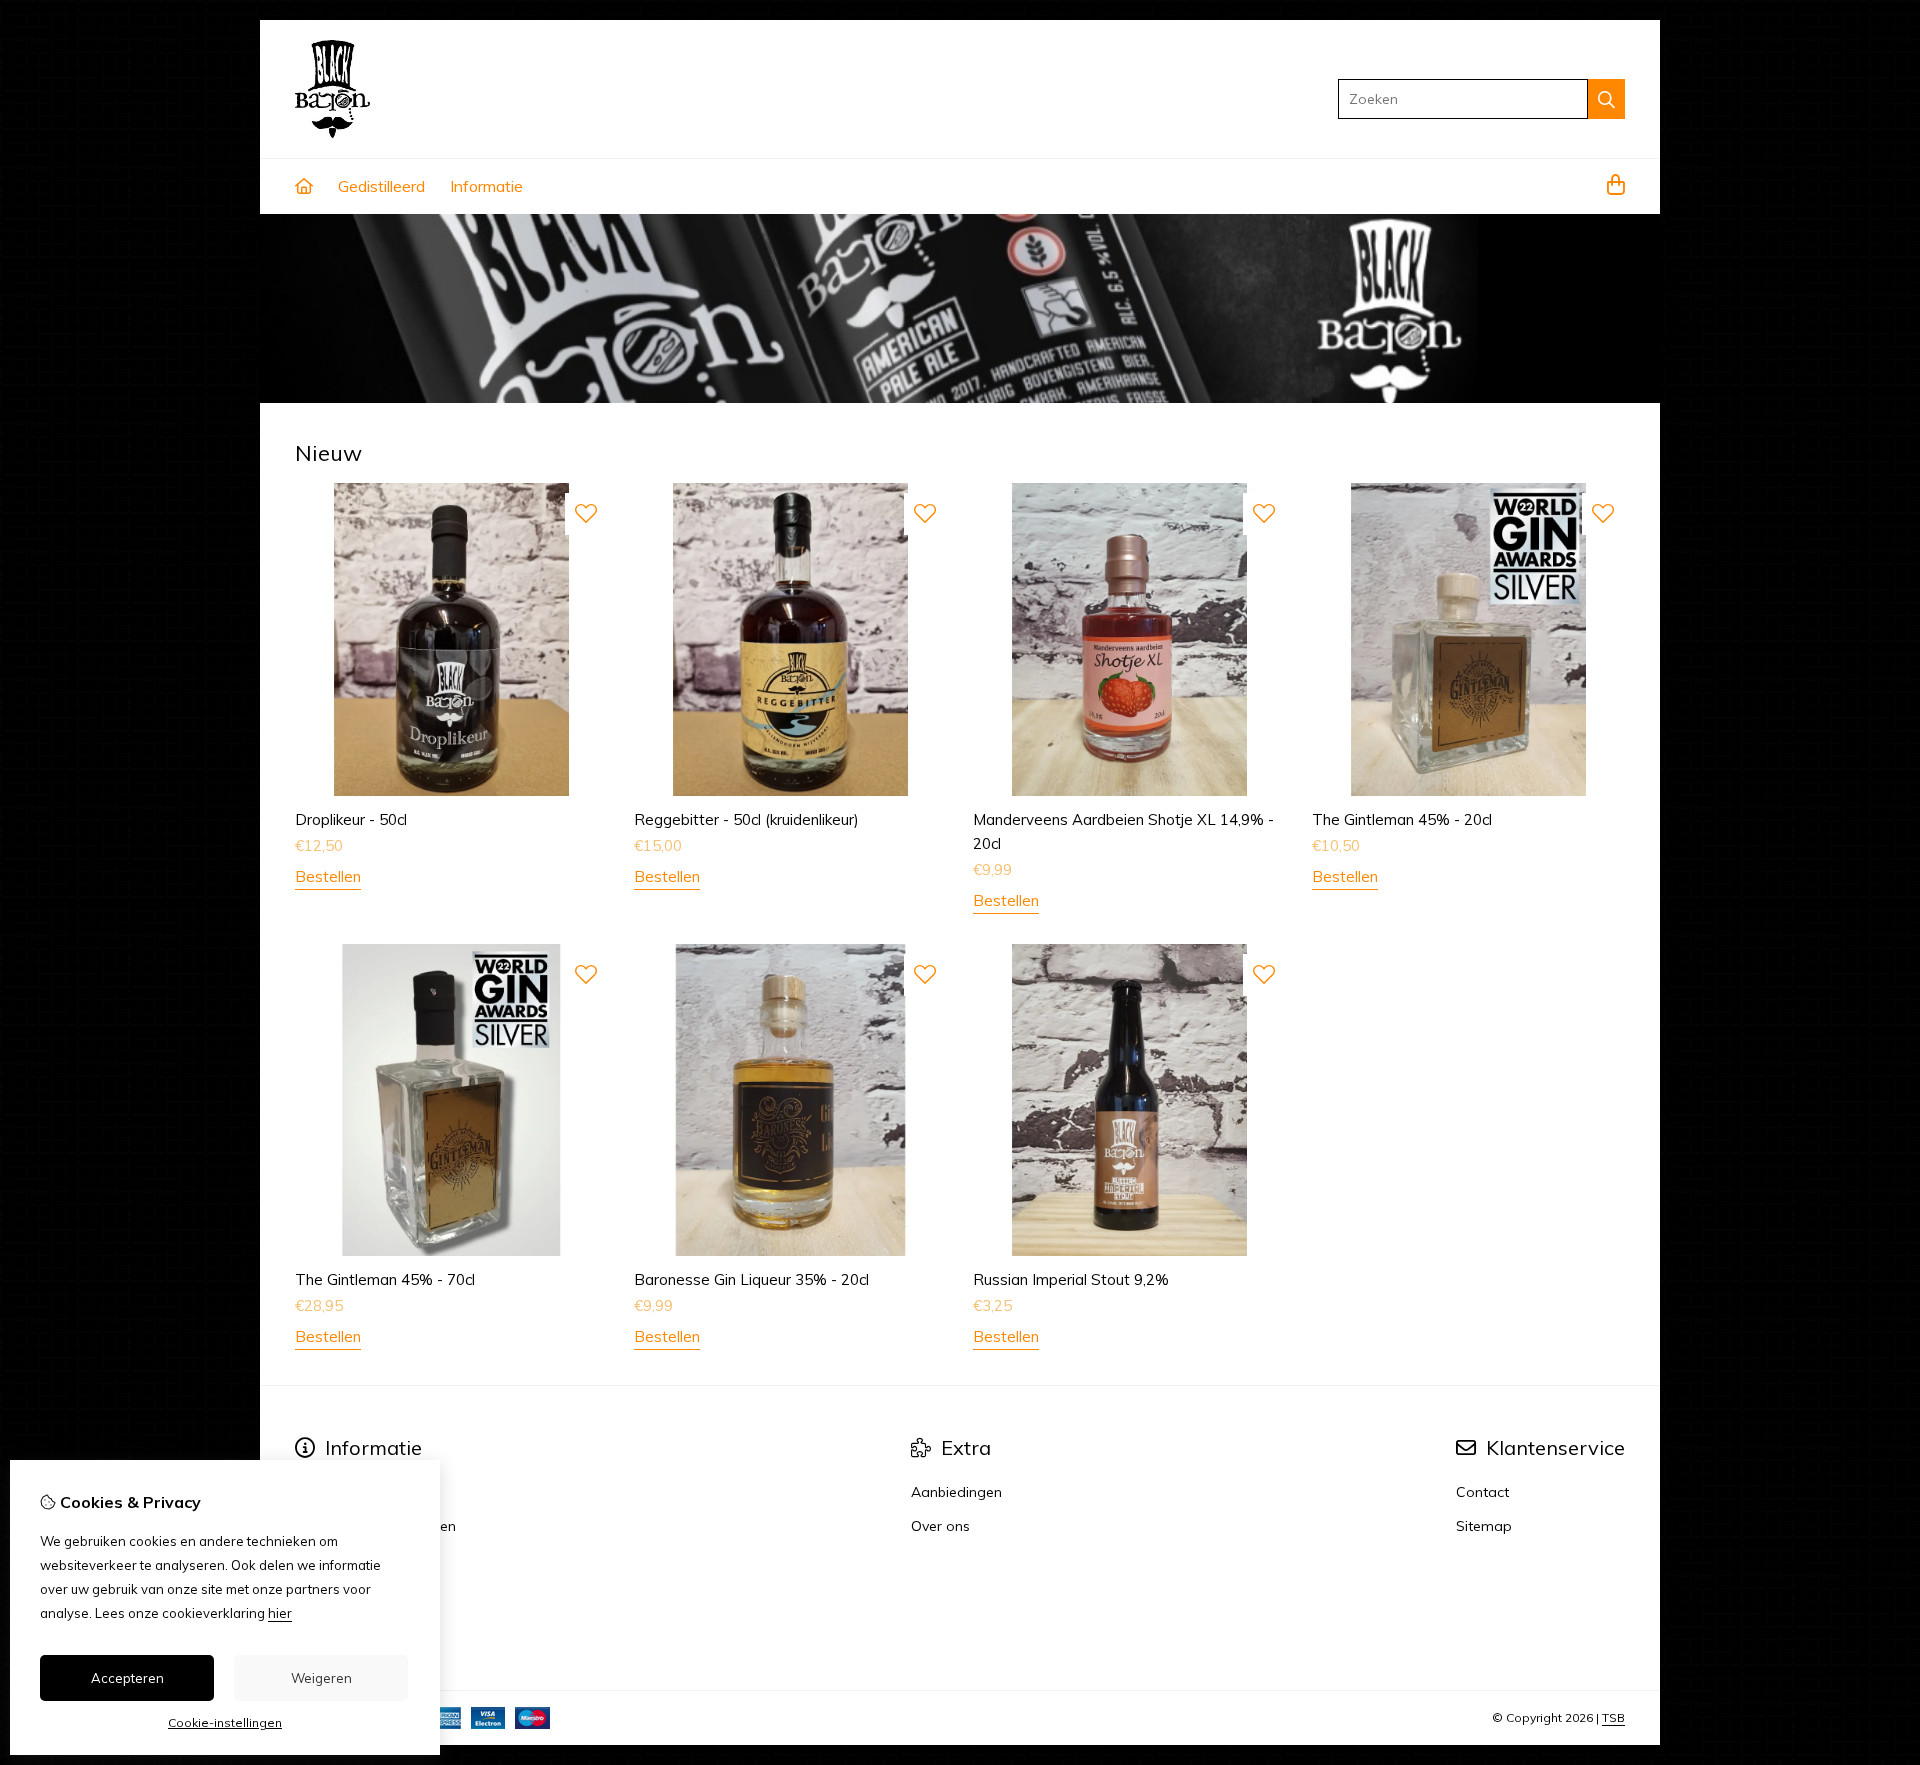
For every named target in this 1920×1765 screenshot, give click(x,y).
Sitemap (1484, 1526)
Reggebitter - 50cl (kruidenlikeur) (746, 819)
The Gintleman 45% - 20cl (1402, 819)
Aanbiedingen (956, 1492)
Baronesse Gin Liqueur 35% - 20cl (751, 1279)
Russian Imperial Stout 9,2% (1071, 1279)
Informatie (486, 186)
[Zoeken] (1606, 99)
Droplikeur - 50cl (351, 819)
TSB (1613, 1717)
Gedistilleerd (381, 186)
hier (280, 1613)
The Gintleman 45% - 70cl (385, 1279)
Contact (1482, 1492)
